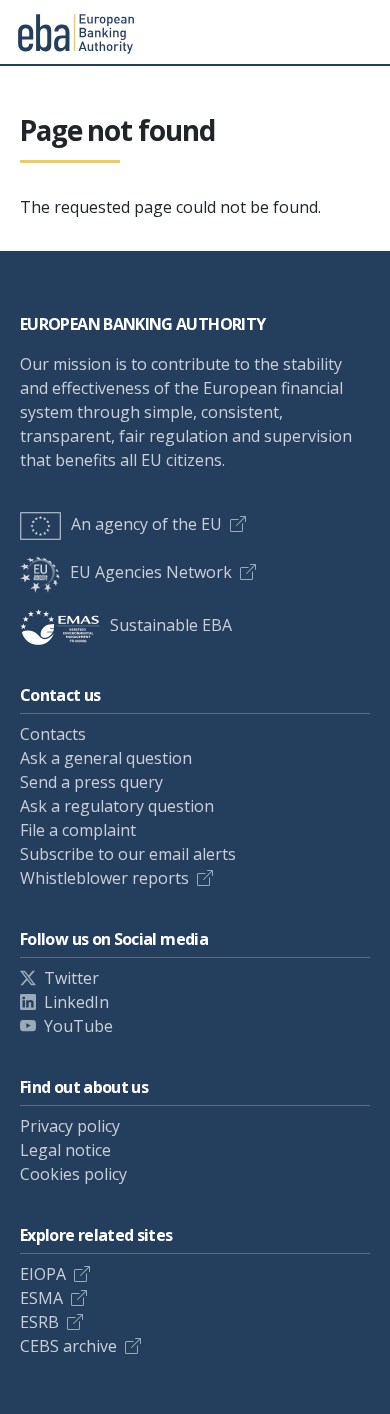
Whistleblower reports (104, 878)
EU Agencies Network (151, 572)
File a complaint (78, 830)
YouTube (78, 1026)
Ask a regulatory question (117, 806)
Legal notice (65, 1150)
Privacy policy (70, 1126)
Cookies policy (73, 1174)
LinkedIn (76, 1002)
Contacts (53, 734)
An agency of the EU (146, 524)
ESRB (39, 1322)
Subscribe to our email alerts (128, 854)
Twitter (71, 978)
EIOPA (43, 1274)
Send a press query (91, 782)
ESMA (41, 1298)
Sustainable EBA (171, 625)
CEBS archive (68, 1346)
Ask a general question (106, 758)
